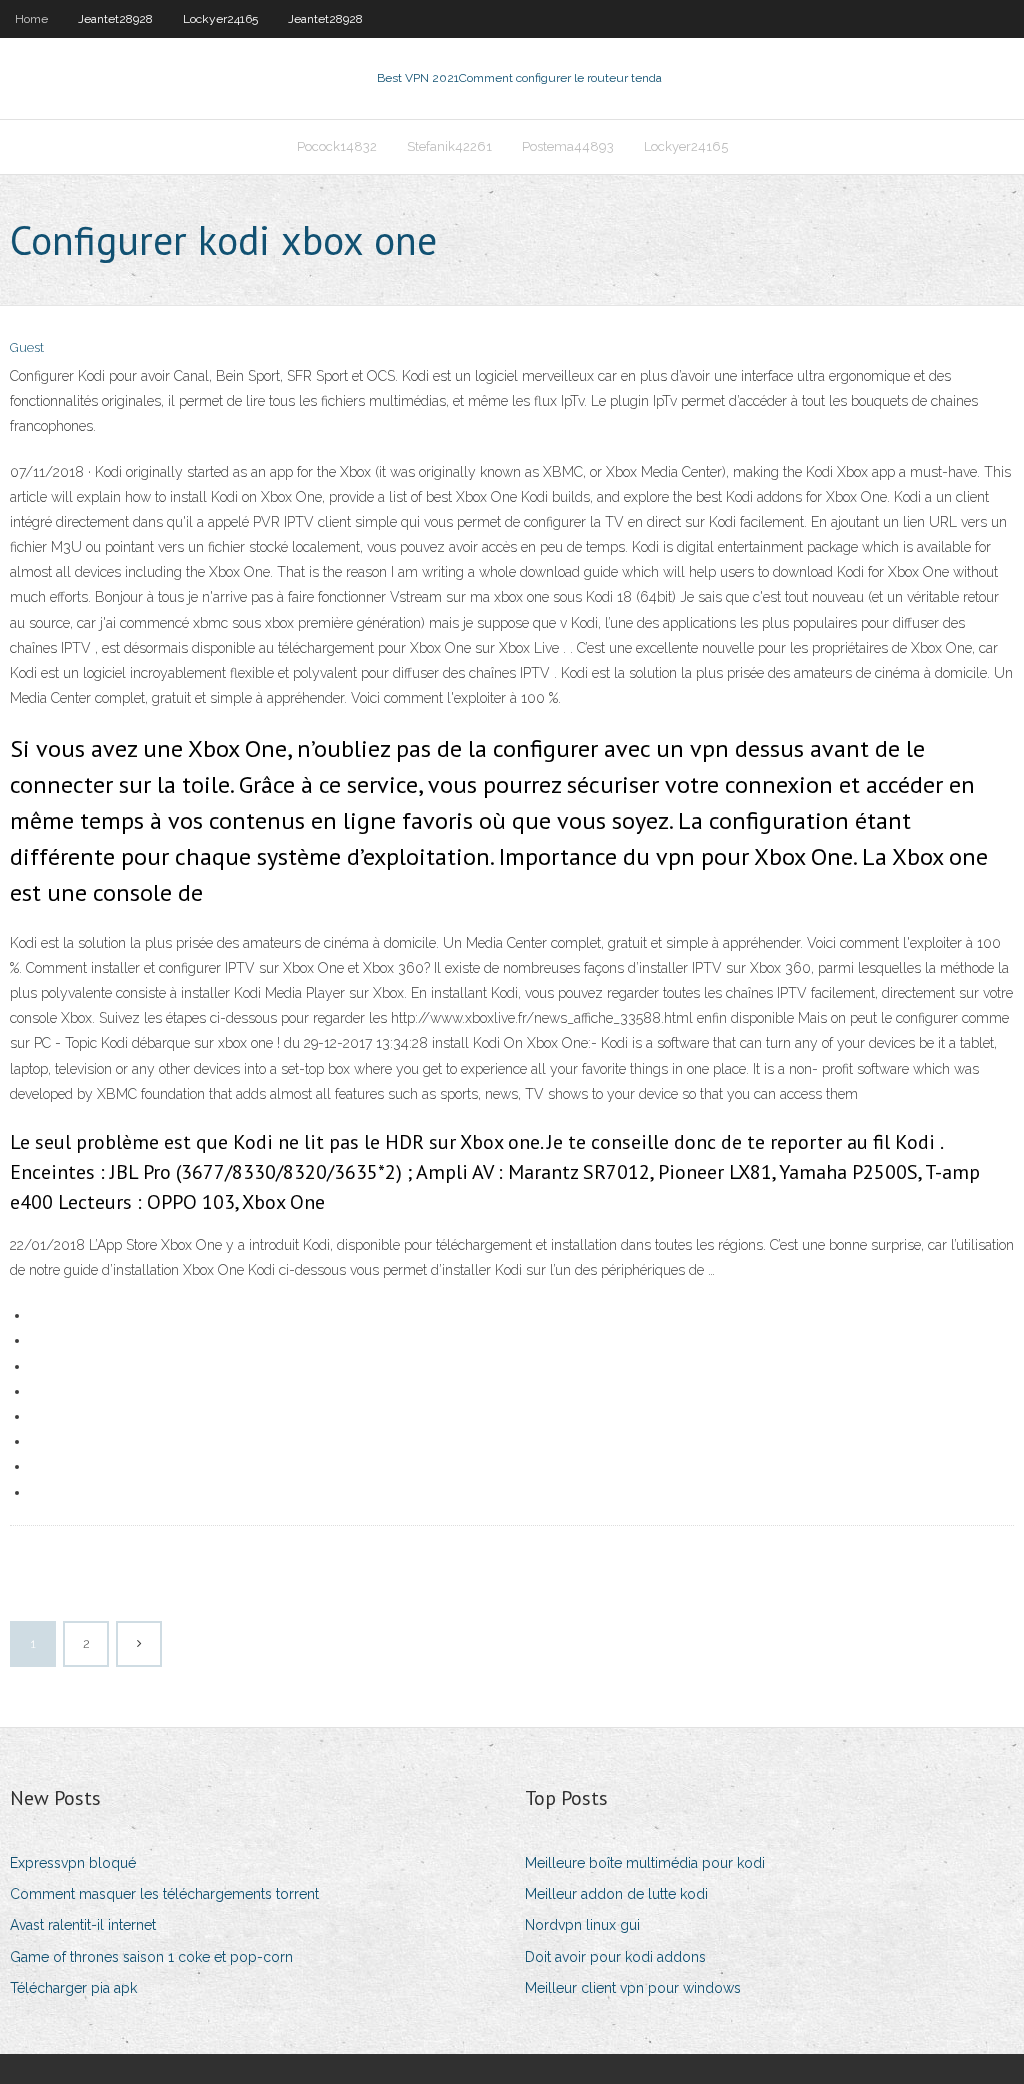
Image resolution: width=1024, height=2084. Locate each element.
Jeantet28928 (115, 19)
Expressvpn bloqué (73, 1863)
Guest (27, 347)
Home (31, 19)
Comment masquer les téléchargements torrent (164, 1894)
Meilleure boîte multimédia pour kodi (645, 1863)
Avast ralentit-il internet (83, 1925)
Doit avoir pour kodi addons (615, 1957)
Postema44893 (568, 146)
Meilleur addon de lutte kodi (616, 1894)
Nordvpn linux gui (582, 1925)
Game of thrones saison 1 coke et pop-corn (151, 1957)
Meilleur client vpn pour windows (633, 1988)
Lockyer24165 (220, 19)
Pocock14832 (337, 146)
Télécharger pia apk (73, 1988)
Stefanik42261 (449, 146)
